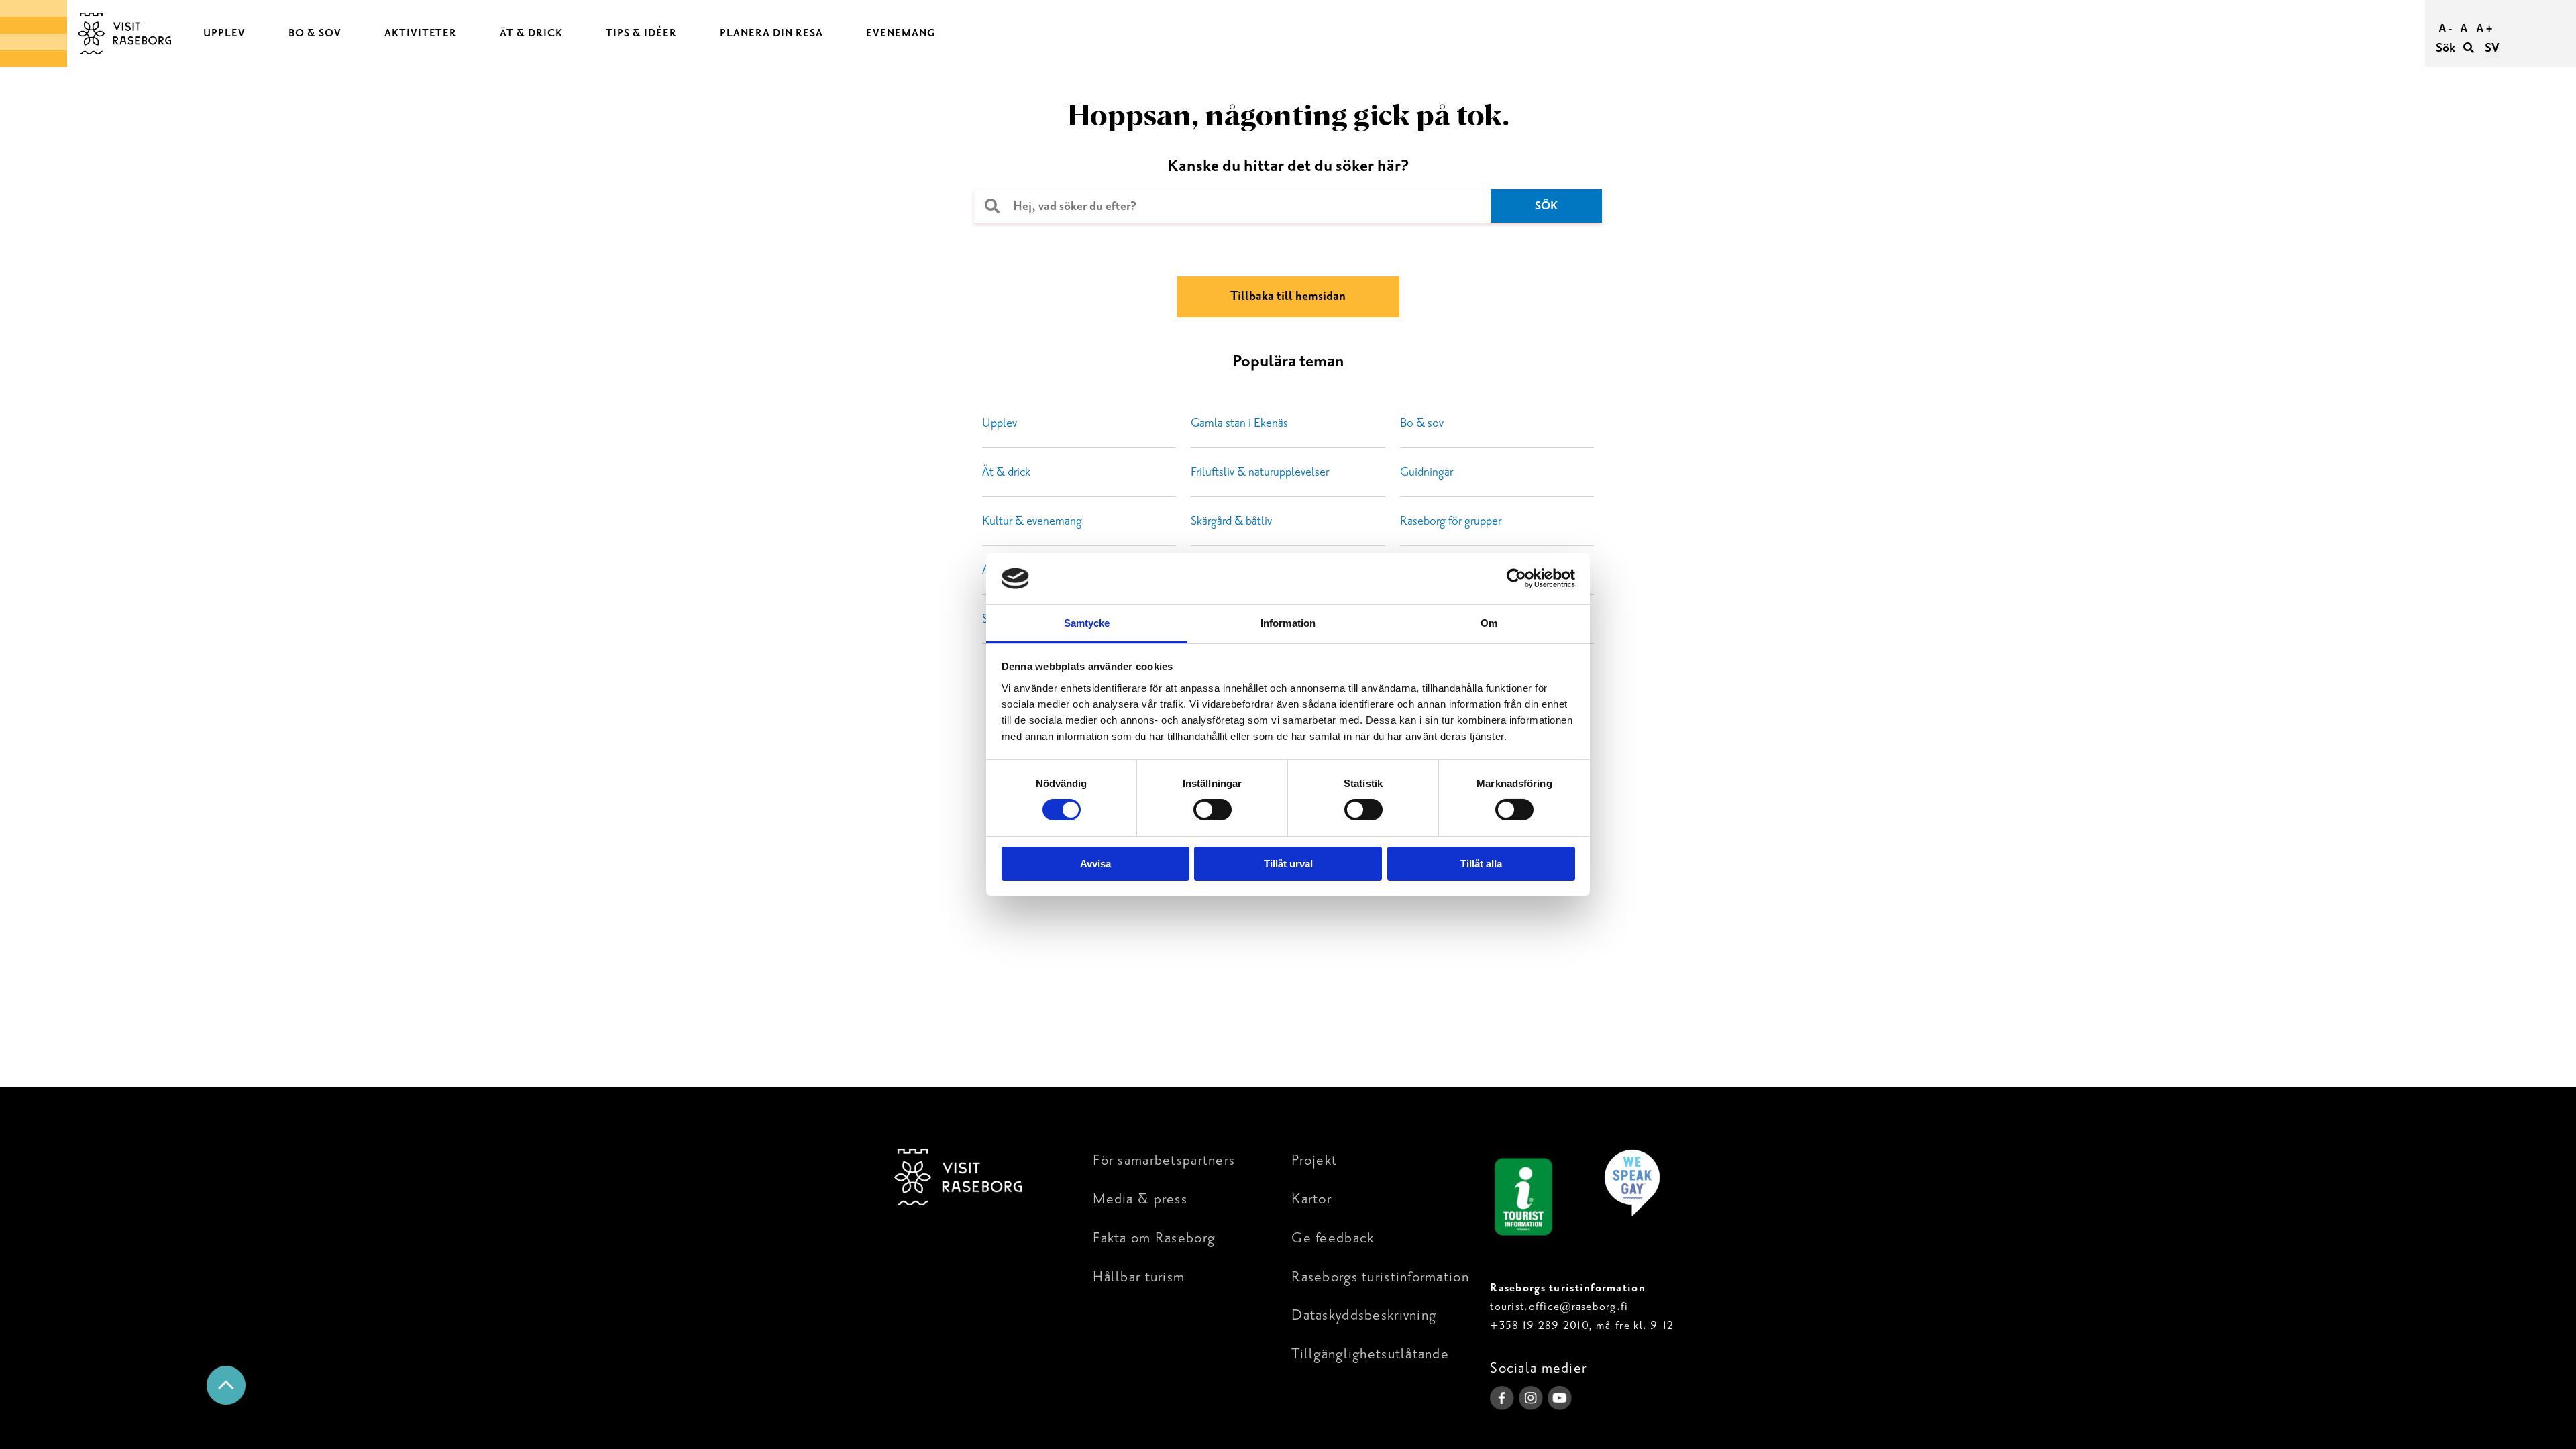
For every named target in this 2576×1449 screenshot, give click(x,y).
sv (2492, 48)
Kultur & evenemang (1032, 521)
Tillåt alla (1481, 864)
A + (2484, 29)
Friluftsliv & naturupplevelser (1260, 472)
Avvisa (1095, 864)
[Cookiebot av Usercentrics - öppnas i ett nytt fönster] (1516, 578)
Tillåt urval (1288, 864)
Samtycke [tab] (1087, 623)
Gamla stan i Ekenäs (1239, 423)
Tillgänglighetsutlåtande (1370, 1354)
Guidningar (1427, 472)
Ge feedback (1333, 1238)
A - (2445, 29)
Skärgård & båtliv (1231, 521)
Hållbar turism (1139, 1277)
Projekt (1314, 1160)
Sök (2447, 48)
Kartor (1311, 1199)
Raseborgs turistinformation (1380, 1277)
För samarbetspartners (1164, 1160)
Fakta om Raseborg (1154, 1238)
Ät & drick (1006, 472)
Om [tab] (1489, 623)
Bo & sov (1422, 423)
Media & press (1140, 1199)
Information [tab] (1288, 623)
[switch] (1213, 810)
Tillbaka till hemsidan (1288, 296)
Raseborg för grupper (1451, 521)
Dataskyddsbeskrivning (1364, 1315)
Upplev (1000, 423)
